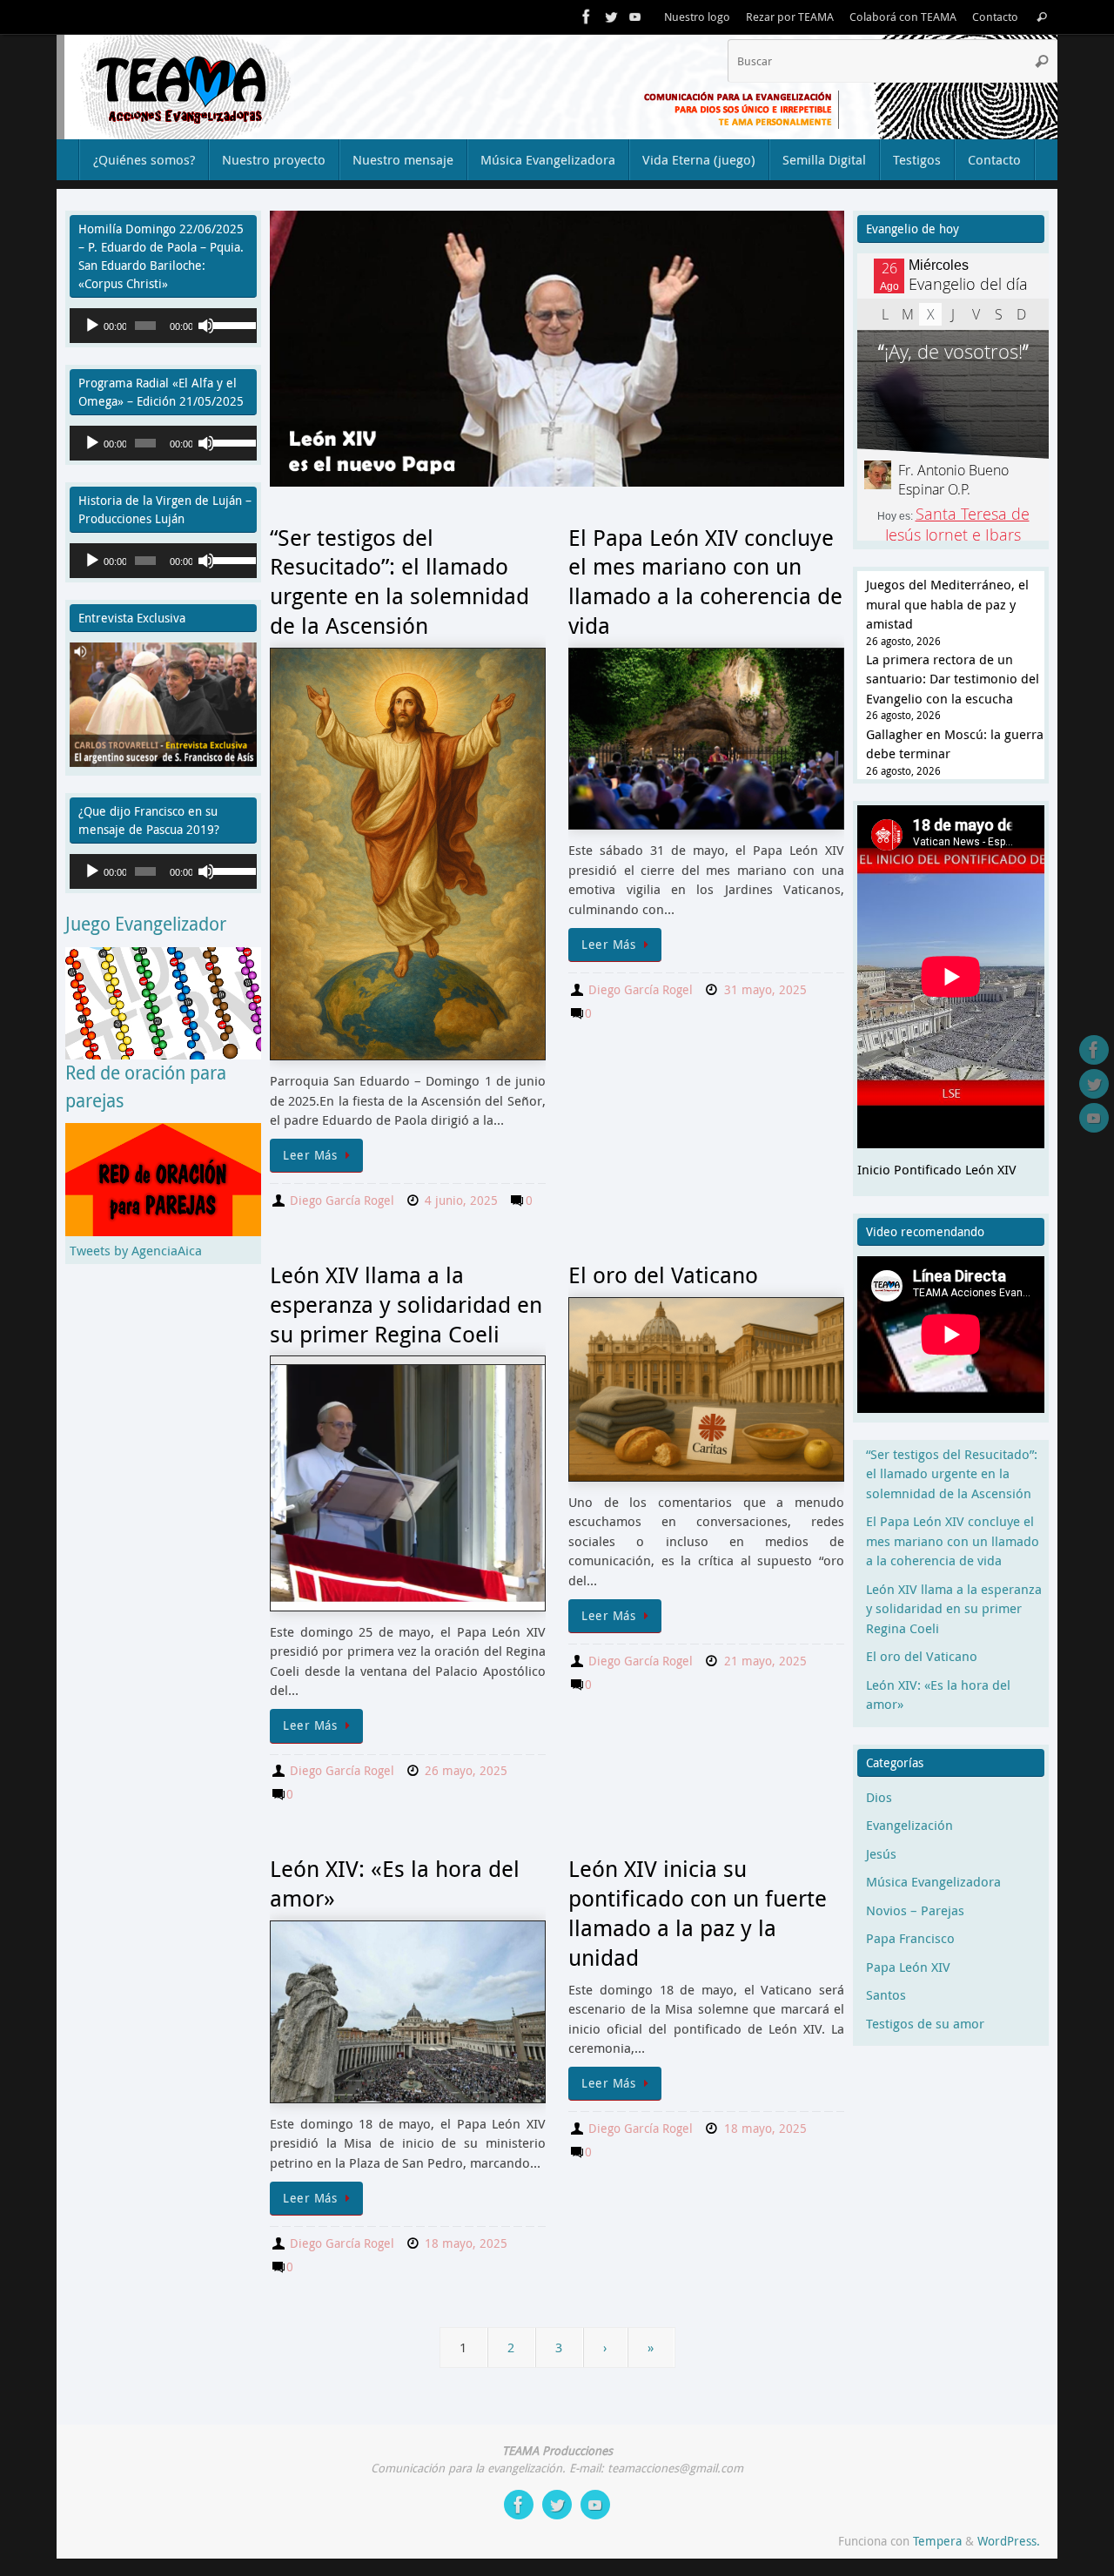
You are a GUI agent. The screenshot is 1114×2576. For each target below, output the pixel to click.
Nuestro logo (697, 17)
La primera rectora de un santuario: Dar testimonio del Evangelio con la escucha (953, 679)
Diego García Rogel (342, 1201)
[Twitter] (611, 17)
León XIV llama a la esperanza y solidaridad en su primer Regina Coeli (406, 1305)
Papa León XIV (908, 1967)
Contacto (995, 17)
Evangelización (909, 1825)
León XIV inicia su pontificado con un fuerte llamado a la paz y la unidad (698, 1913)
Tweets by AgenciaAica (136, 1250)
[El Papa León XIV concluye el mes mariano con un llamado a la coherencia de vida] (706, 739)
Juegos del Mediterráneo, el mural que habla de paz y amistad (947, 604)
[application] (163, 326)
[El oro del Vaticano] (706, 1389)
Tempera (937, 2541)
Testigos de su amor (925, 2023)
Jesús (881, 1853)
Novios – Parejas (915, 1910)
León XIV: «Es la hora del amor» (395, 1883)
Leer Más (310, 1155)
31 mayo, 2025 (765, 990)
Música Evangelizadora (933, 1881)
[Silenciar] (206, 326)
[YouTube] (635, 17)
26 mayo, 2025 (466, 1771)
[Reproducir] (92, 326)
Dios (879, 1797)
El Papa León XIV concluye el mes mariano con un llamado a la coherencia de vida (705, 582)
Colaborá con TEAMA (903, 17)
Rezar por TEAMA (790, 17)
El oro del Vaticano (663, 1275)
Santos (886, 1994)
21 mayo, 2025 (765, 1661)
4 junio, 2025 (461, 1201)
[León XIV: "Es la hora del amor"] (408, 2012)
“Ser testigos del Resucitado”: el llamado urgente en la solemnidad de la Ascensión (399, 582)
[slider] (230, 324)
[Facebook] (587, 17)
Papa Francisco (910, 1938)
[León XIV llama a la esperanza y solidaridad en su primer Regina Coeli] (408, 1483)
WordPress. (1009, 2541)
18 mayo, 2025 (466, 2243)
